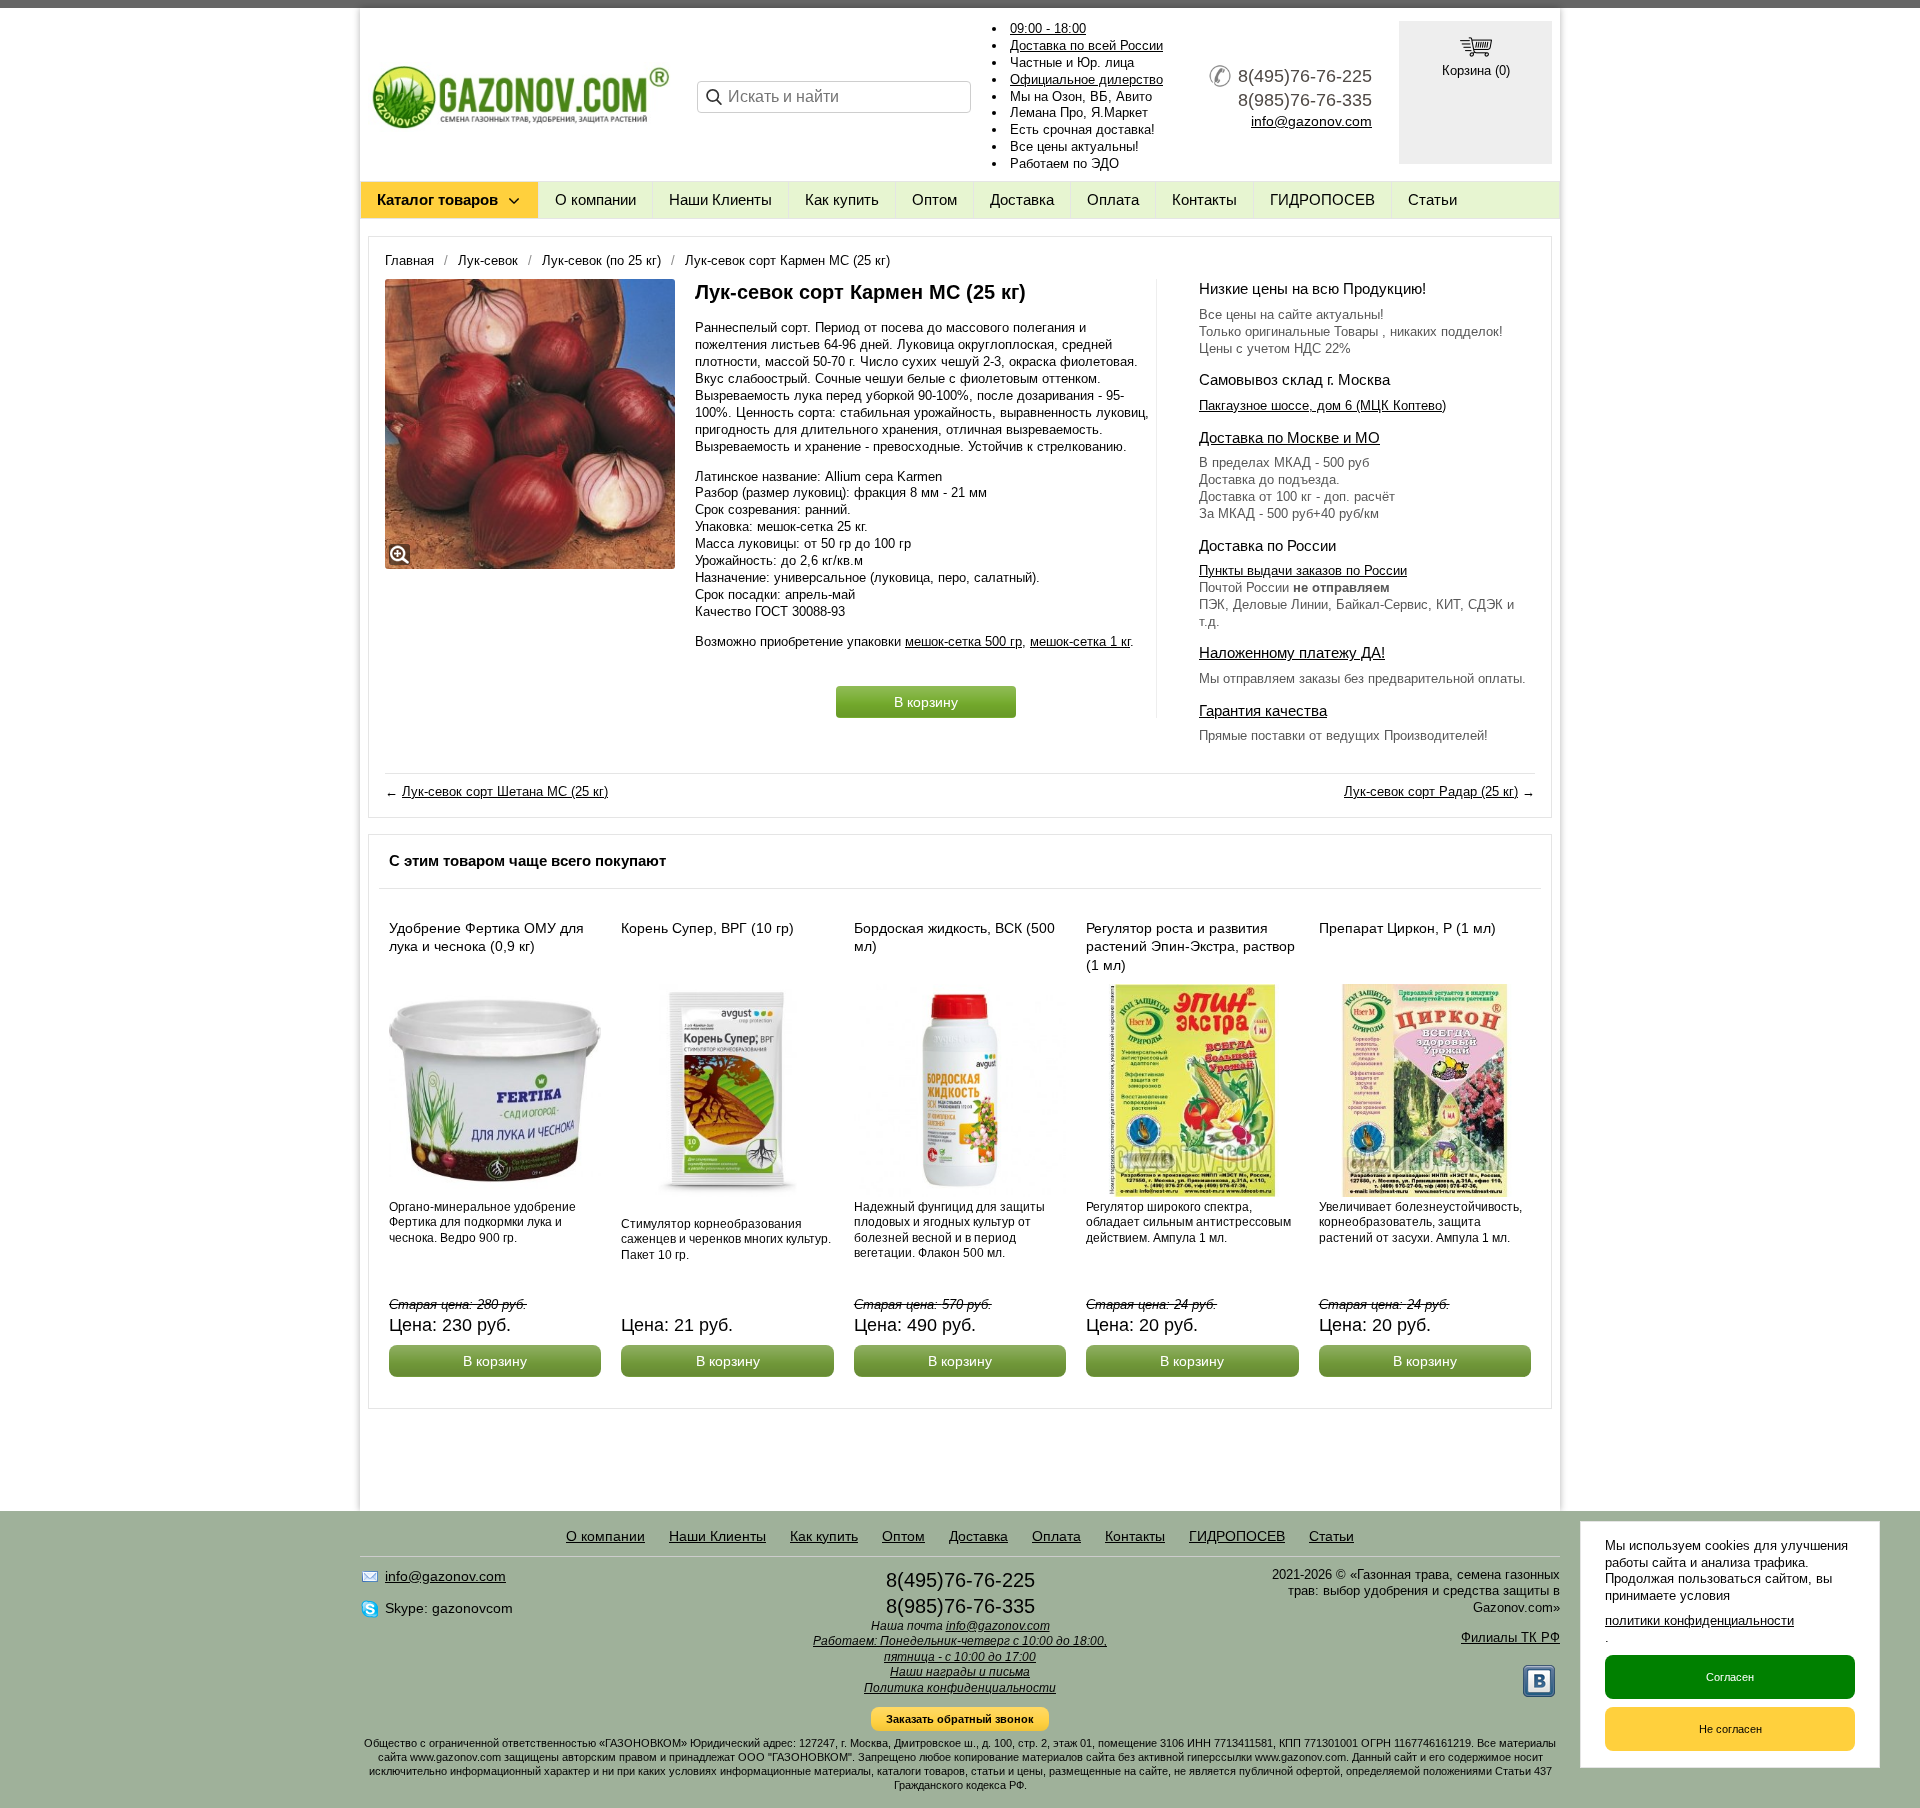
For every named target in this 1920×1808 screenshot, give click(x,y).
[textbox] (834, 97)
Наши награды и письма (960, 1672)
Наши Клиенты (720, 199)
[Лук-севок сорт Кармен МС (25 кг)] (530, 424)
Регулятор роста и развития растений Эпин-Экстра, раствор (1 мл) (1190, 946)
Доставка (1022, 199)
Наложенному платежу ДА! (1292, 652)
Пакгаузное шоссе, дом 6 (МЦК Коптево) (1322, 405)
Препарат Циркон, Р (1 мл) (1407, 928)
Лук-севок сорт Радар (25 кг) (1431, 791)
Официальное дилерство (1086, 79)
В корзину (926, 702)
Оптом (934, 199)
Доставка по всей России (1086, 45)
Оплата (1113, 199)
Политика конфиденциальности (960, 1688)
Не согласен (1730, 1729)
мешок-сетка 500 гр (963, 641)
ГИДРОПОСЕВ (1322, 199)
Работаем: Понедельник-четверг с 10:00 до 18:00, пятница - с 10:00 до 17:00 (960, 1649)
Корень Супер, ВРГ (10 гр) (707, 928)
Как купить (842, 199)
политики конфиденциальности (1699, 1620)
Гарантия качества (1263, 710)
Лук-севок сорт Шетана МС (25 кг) (505, 791)
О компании (595, 199)
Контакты (1204, 199)
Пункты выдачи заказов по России (1303, 570)
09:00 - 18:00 (1048, 28)
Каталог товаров (437, 199)
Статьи (1432, 199)
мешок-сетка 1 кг (1080, 641)
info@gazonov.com (1311, 121)
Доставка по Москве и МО (1289, 437)
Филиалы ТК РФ (1510, 1637)
